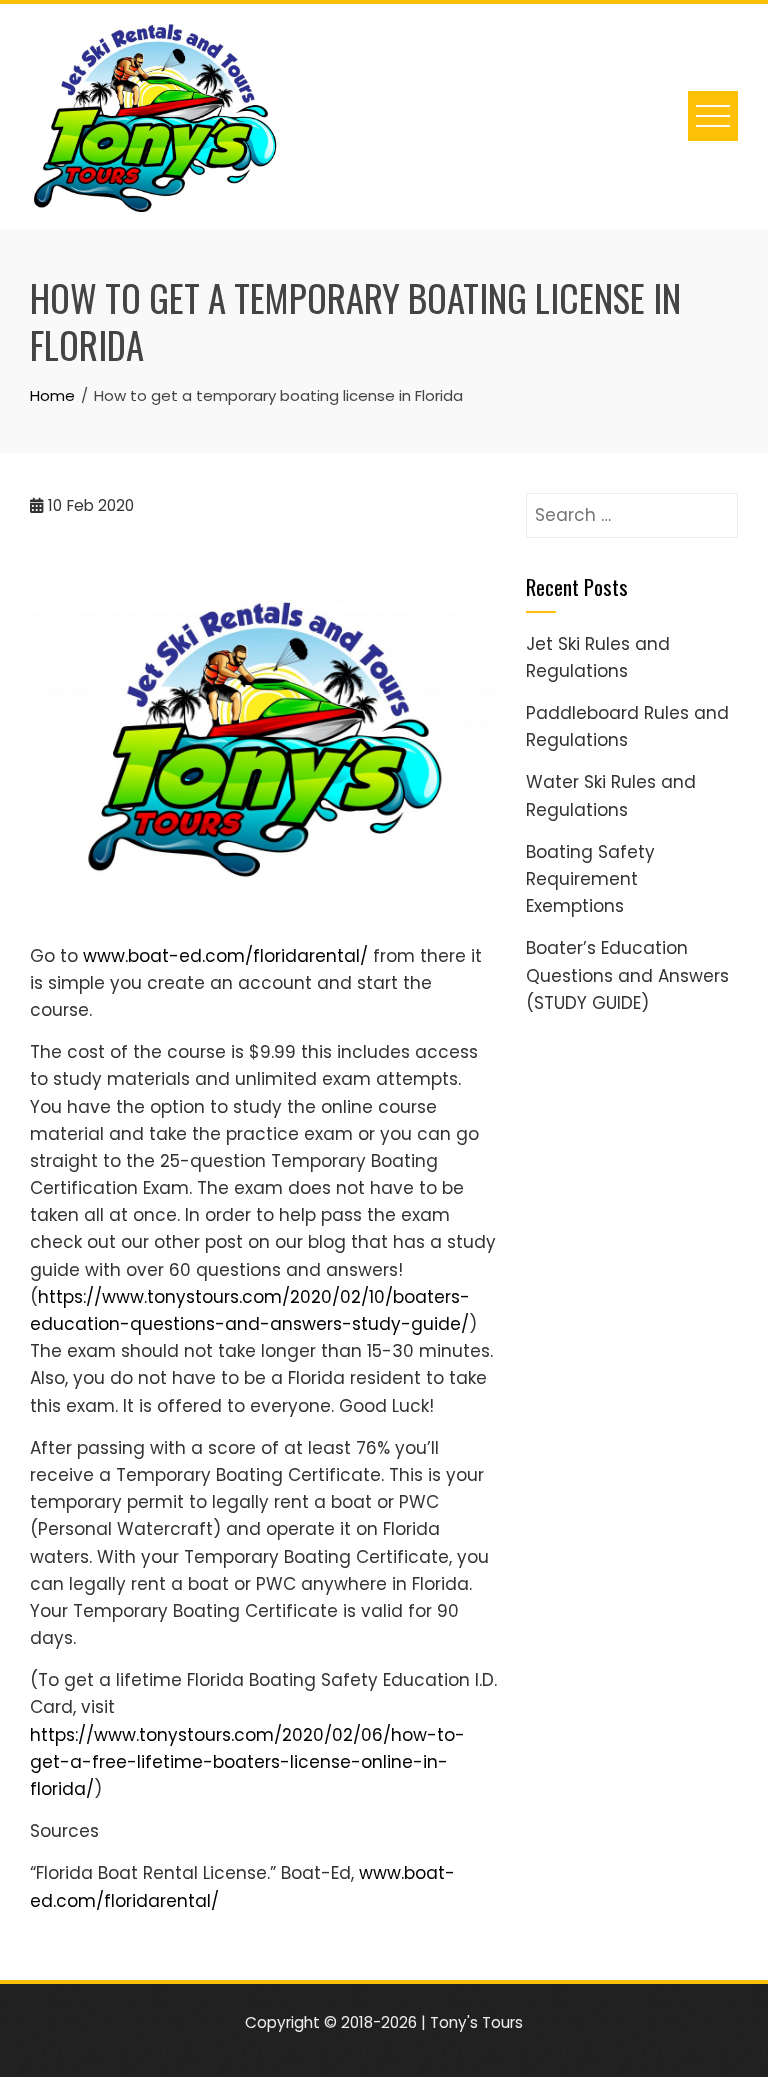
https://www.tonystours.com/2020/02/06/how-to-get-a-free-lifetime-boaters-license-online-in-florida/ (247, 1762)
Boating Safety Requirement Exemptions (590, 879)
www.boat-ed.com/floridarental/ (225, 956)
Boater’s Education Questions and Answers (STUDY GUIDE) (627, 975)
